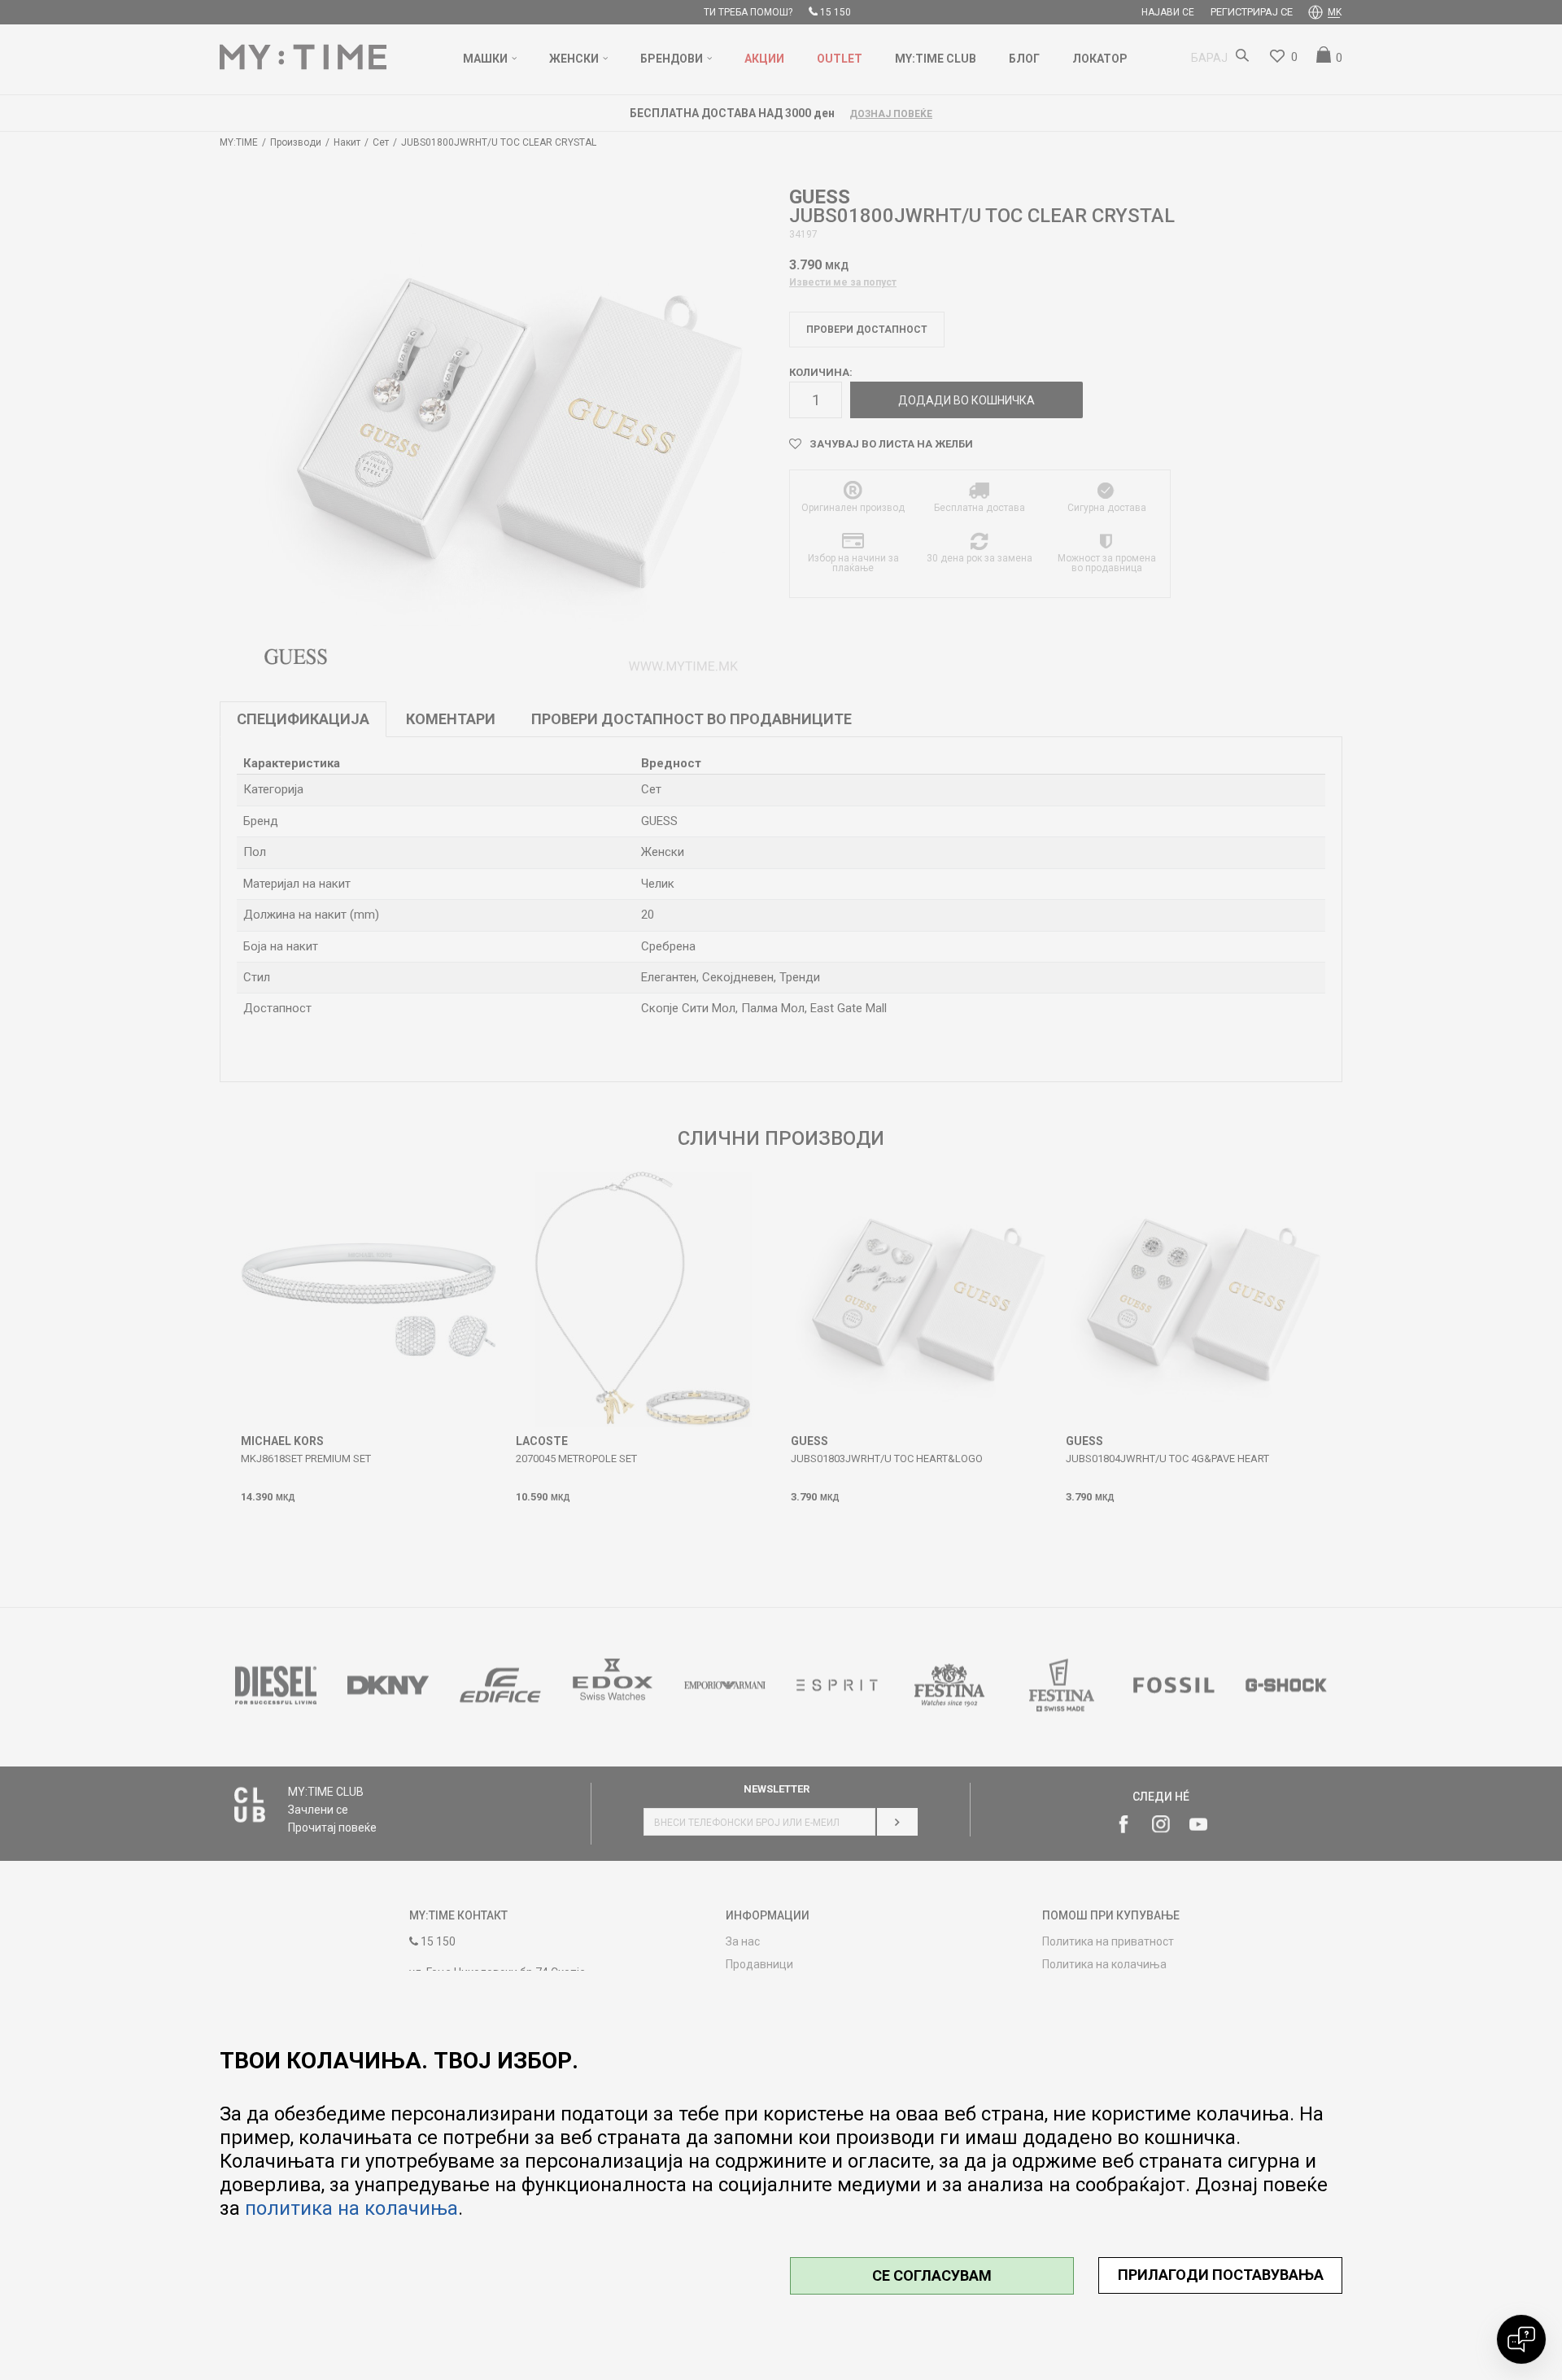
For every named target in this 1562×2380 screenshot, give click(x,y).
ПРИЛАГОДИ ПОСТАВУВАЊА (1221, 2275)
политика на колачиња (351, 2208)
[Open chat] (1521, 2339)
